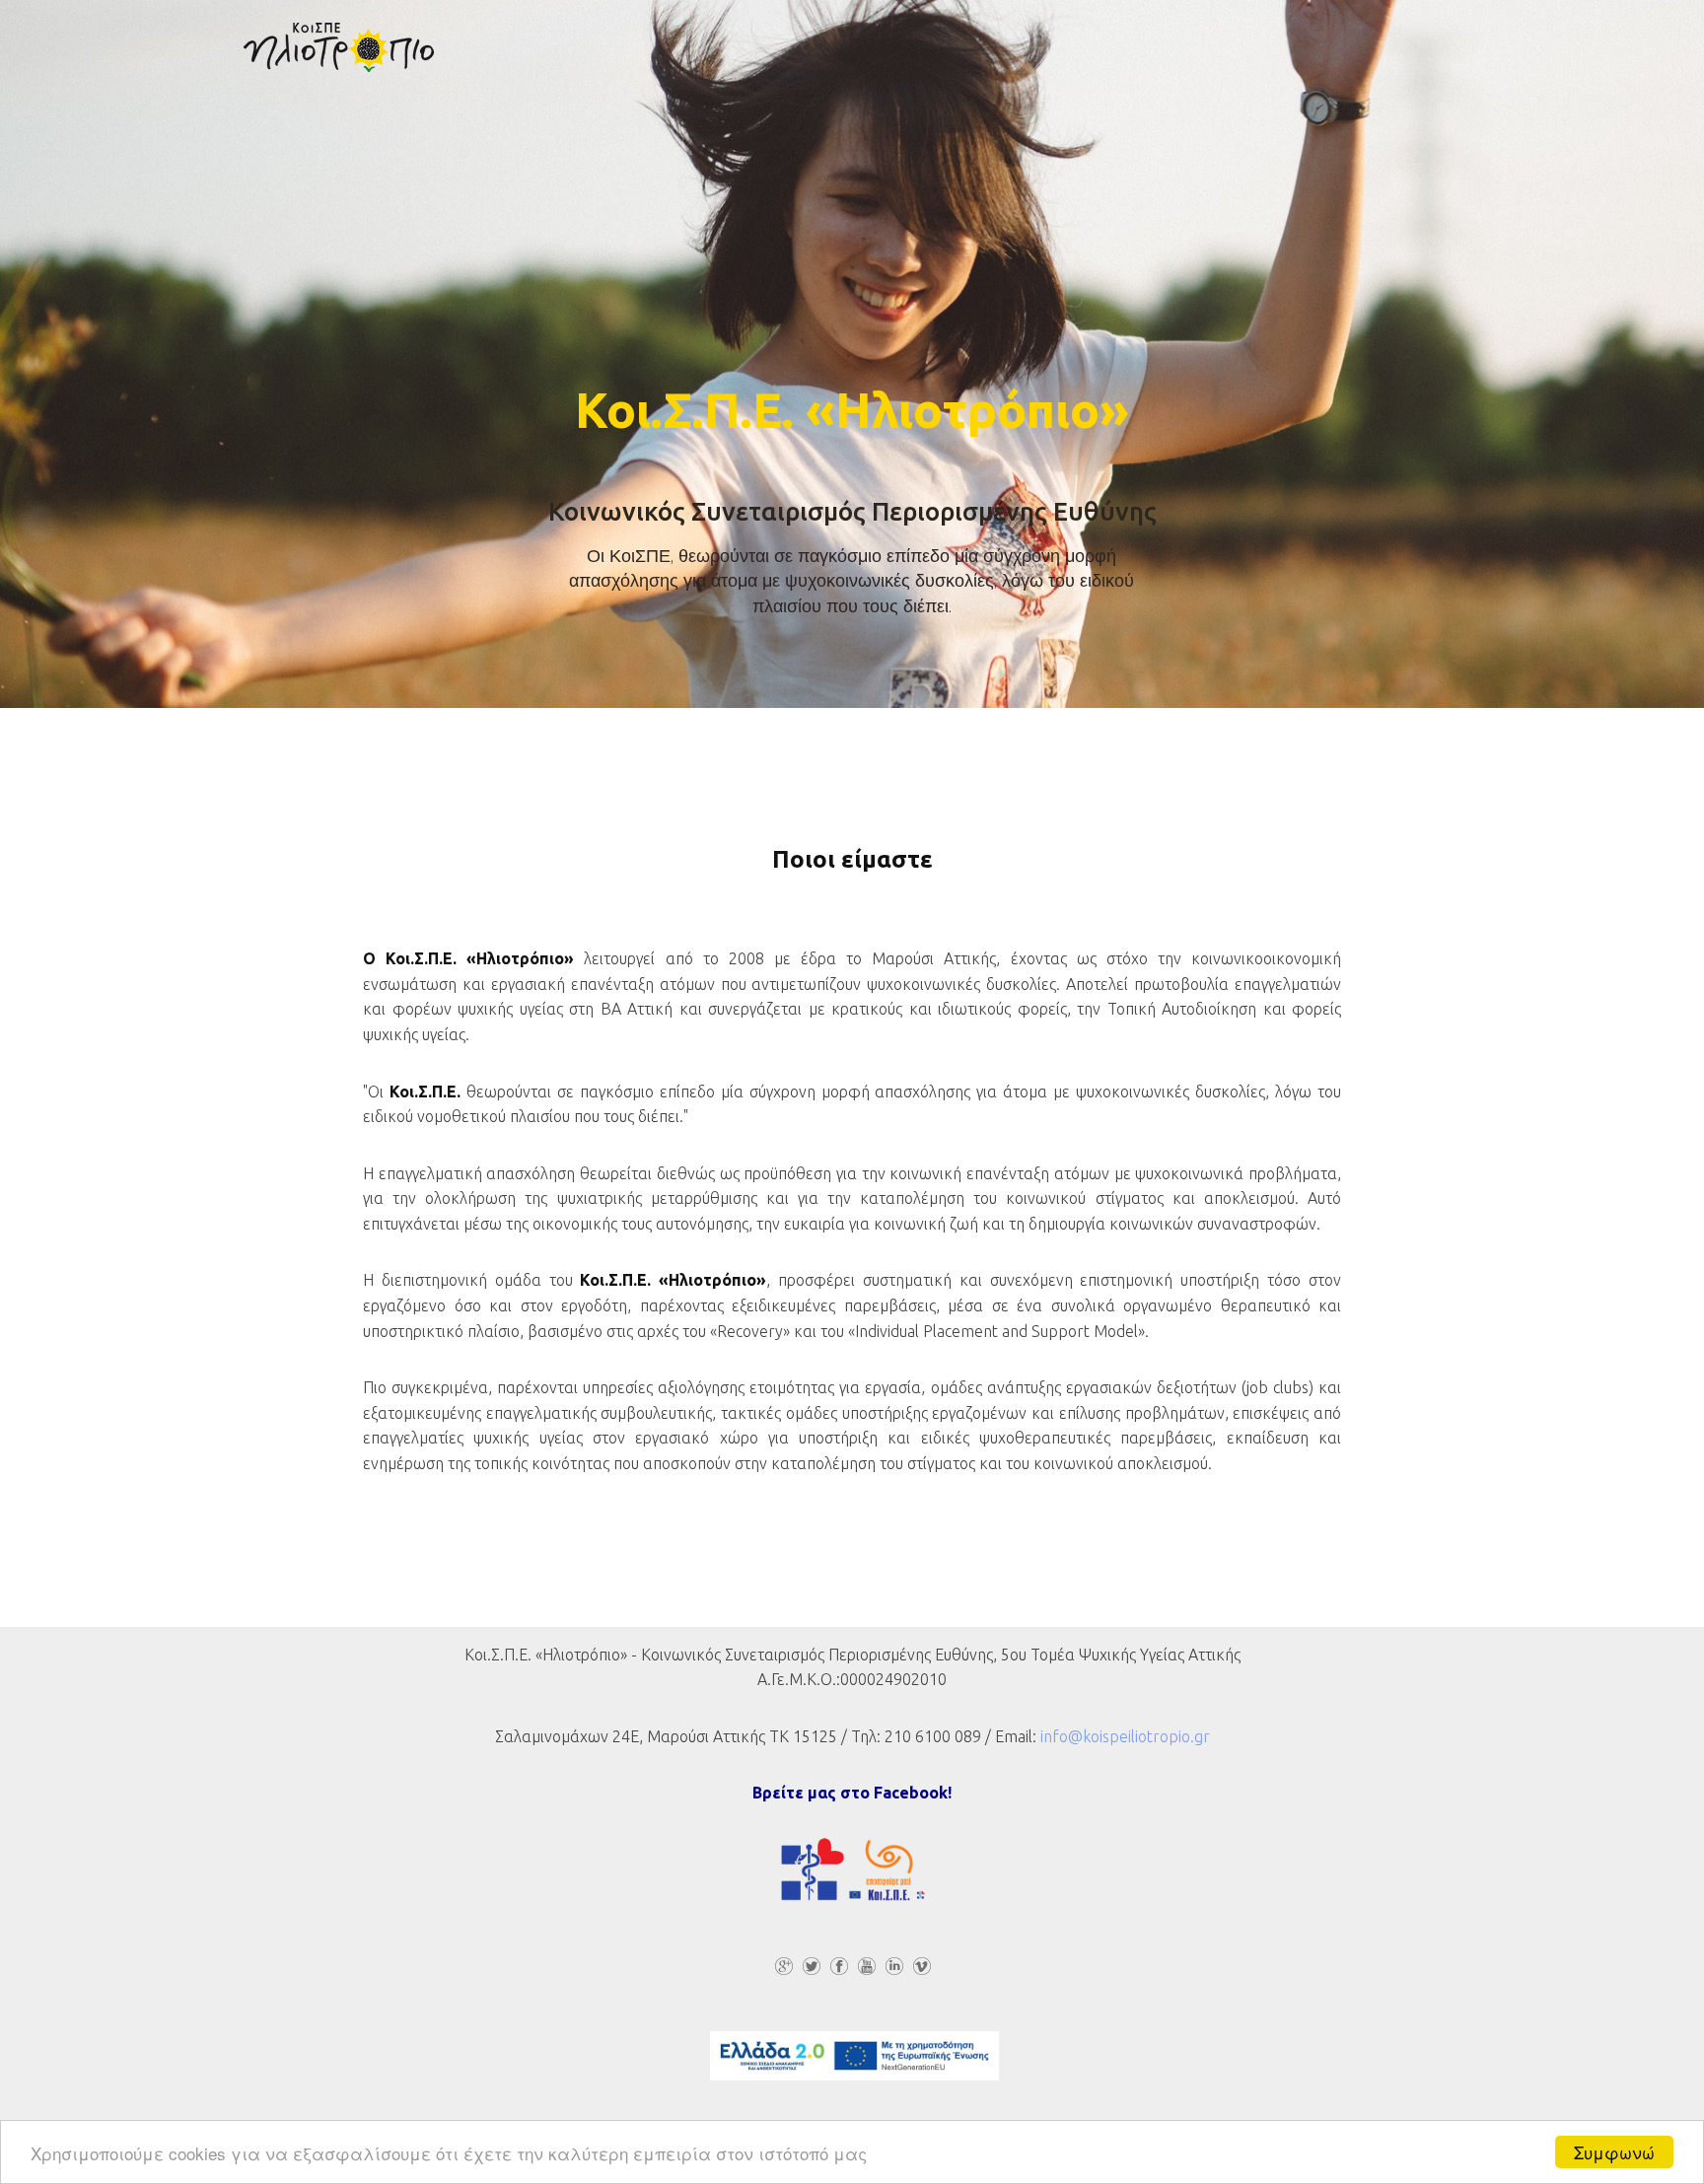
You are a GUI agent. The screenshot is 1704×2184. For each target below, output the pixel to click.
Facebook (838, 1967)
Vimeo (921, 1967)
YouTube (866, 1967)
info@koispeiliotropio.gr (1125, 1736)
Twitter (811, 1967)
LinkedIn (893, 1967)
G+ (783, 1967)
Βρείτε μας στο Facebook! (852, 1793)
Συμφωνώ (1614, 2152)
